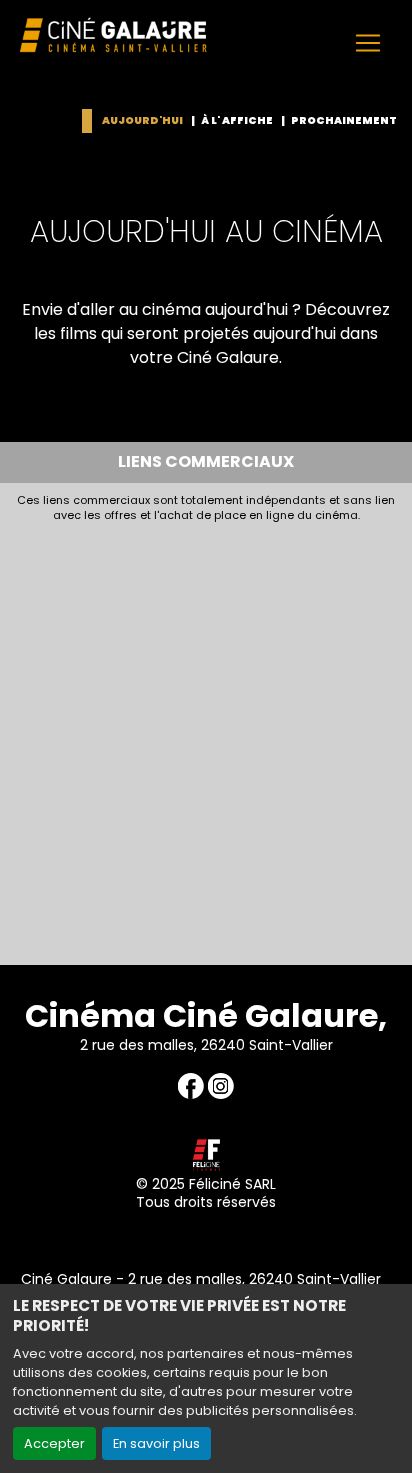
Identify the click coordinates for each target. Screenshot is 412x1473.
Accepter (54, 1443)
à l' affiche (237, 120)
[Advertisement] (206, 738)
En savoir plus (156, 1443)
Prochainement (344, 120)
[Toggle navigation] (368, 43)
